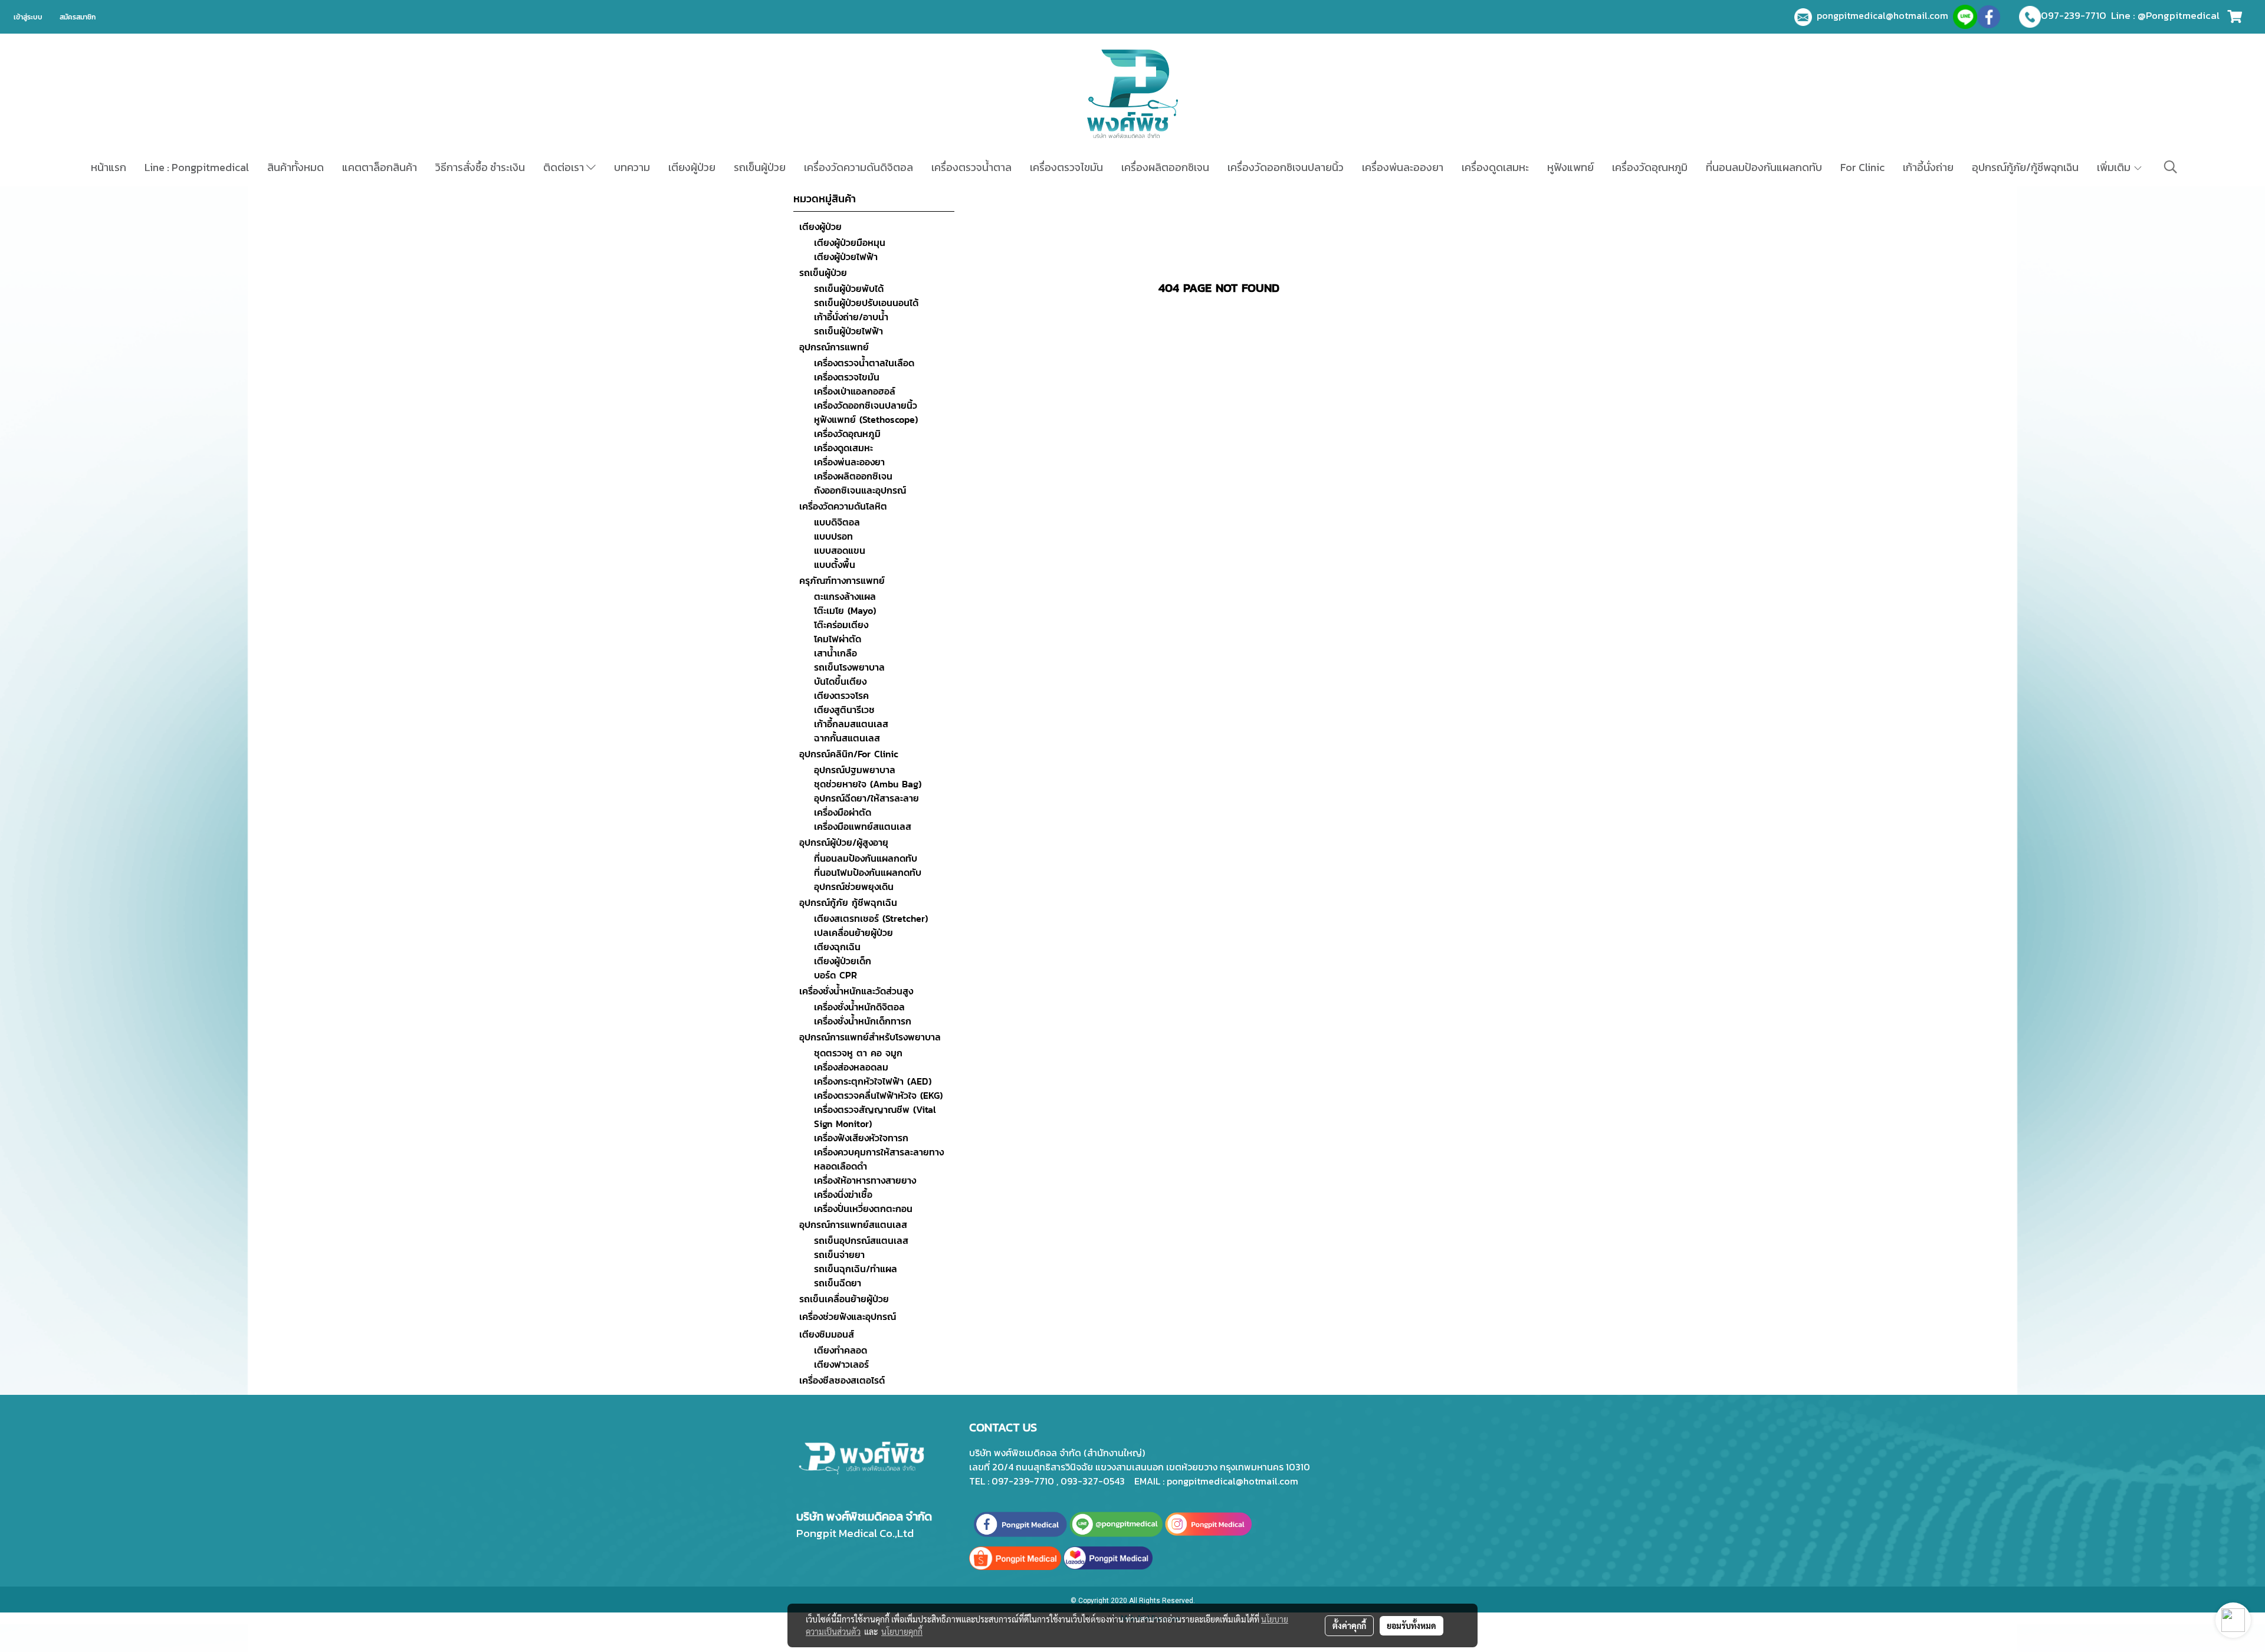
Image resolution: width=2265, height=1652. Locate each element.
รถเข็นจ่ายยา (839, 1254)
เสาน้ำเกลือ (836, 653)
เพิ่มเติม (2115, 167)
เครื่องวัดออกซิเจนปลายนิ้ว (1286, 167)
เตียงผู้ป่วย (692, 167)
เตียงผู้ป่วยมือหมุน (850, 242)
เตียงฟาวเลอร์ (841, 1364)
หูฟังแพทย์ (1570, 167)
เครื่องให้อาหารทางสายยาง (865, 1180)
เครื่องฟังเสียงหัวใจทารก (861, 1138)
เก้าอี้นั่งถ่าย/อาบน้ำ (851, 317)
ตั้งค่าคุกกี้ (1349, 1625)
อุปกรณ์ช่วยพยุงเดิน (854, 886)
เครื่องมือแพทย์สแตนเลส (863, 826)
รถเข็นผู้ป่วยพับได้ (849, 288)
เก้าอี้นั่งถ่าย (1928, 167)
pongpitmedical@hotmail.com (1885, 15)
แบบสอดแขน (840, 550)
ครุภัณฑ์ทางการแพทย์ (842, 580)
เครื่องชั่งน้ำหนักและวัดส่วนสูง (856, 991)
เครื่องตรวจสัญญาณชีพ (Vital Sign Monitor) (875, 1116)
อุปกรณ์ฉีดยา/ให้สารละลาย (866, 798)
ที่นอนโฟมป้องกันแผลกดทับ (868, 872)
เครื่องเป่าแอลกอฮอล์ (855, 391)
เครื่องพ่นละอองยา (1403, 167)
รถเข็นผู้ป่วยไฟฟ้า (848, 331)
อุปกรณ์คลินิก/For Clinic (849, 754)
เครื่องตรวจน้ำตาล (971, 167)
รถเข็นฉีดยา (838, 1283)
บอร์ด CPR (836, 975)
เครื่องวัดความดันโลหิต (843, 506)
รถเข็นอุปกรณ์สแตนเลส (861, 1240)
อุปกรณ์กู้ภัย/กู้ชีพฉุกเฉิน (2025, 167)
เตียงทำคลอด (841, 1350)
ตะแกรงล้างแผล (845, 596)
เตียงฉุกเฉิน (837, 947)
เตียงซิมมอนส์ (827, 1334)
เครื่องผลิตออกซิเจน (1165, 167)
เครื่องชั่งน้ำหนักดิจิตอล (859, 1007)
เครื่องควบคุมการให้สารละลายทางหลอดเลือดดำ (879, 1159)
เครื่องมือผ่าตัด (843, 812)
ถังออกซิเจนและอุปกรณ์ (860, 490)
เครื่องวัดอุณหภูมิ (1650, 167)
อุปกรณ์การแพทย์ (834, 347)
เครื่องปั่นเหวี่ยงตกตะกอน (863, 1208)
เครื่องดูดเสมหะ (1495, 167)
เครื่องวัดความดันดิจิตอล (859, 167)
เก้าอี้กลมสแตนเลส (851, 724)
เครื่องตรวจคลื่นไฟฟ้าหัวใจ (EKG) (878, 1095)
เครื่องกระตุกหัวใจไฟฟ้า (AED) (873, 1081)
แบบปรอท (833, 536)
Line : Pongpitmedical (197, 167)
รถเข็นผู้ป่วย (760, 167)
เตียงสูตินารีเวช (844, 710)
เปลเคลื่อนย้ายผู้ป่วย (854, 932)
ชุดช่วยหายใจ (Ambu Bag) (868, 784)
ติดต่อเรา (565, 167)
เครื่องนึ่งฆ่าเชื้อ (843, 1194)
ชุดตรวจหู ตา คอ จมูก (858, 1053)
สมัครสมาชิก (78, 17)
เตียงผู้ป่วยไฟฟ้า (846, 257)
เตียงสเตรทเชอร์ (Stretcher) (871, 918)
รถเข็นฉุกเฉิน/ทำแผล (856, 1269)
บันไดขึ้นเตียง (840, 681)
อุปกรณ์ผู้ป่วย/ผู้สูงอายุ (844, 842)
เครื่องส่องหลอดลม (851, 1067)
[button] (2171, 167)
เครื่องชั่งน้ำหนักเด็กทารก (863, 1021)
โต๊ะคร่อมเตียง (841, 625)
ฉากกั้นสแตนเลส (847, 738)
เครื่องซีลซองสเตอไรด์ (842, 1380)
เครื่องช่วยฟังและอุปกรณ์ (848, 1316)
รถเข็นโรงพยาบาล (849, 667)
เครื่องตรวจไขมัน (1066, 167)
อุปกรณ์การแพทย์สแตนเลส (853, 1224)
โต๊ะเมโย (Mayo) (845, 610)
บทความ (632, 167)
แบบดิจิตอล (837, 522)
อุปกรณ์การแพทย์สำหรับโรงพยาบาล (870, 1037)
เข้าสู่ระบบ (28, 17)
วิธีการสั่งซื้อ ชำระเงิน (480, 167)
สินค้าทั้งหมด (296, 167)
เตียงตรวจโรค (841, 695)
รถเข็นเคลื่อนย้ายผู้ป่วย (844, 1299)
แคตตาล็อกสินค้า (380, 167)
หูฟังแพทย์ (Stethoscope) (866, 419)
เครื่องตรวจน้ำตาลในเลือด (864, 363)
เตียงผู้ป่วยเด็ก (843, 961)
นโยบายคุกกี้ (902, 1631)
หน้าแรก (109, 167)
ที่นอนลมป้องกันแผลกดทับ (1764, 167)
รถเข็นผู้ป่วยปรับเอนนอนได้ (866, 303)
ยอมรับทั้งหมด (1411, 1625)
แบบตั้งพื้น (835, 564)
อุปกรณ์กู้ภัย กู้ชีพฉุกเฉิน (848, 902)
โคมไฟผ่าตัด (838, 639)
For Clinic (1862, 167)
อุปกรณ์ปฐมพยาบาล (855, 770)
